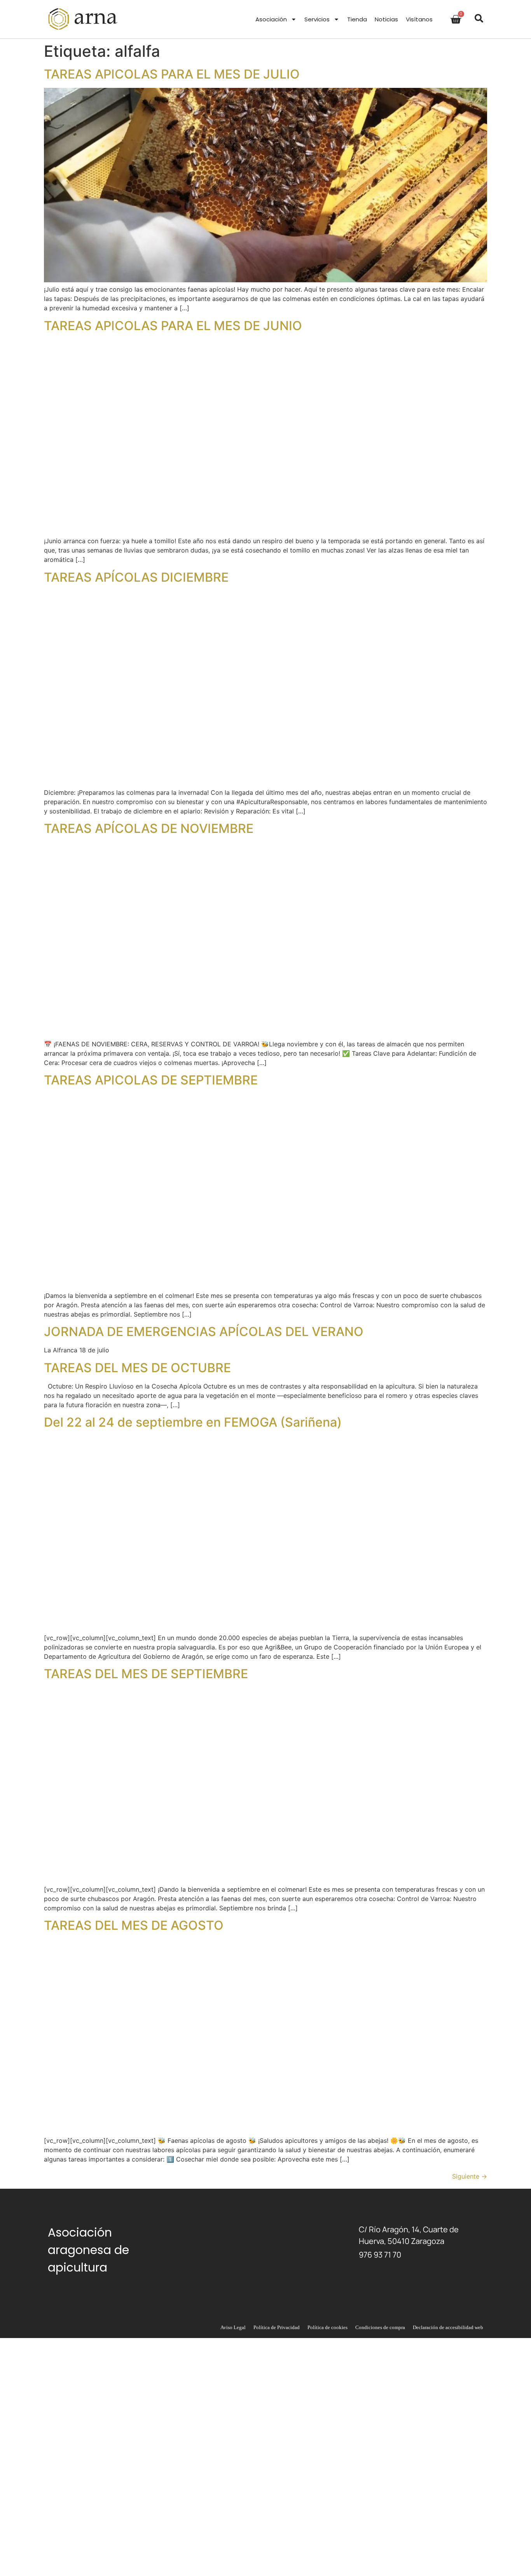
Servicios (317, 19)
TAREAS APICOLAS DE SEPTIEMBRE (151, 1080)
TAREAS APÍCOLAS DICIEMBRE (136, 577)
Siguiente (470, 2176)
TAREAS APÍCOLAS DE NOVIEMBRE (149, 828)
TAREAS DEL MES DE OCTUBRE (137, 1368)
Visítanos (419, 19)
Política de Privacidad (277, 2327)
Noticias (386, 19)
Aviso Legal (233, 2327)
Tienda (357, 19)
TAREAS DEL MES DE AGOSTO (134, 1925)
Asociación (271, 19)
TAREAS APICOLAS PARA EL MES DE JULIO (172, 74)
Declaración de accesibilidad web (448, 2327)
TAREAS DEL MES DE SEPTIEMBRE (146, 1674)
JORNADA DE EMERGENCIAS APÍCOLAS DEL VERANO (204, 1332)
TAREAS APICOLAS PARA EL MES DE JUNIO (173, 326)
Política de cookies (328, 2327)
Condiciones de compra (380, 2327)
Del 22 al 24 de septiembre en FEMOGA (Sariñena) (193, 1422)
